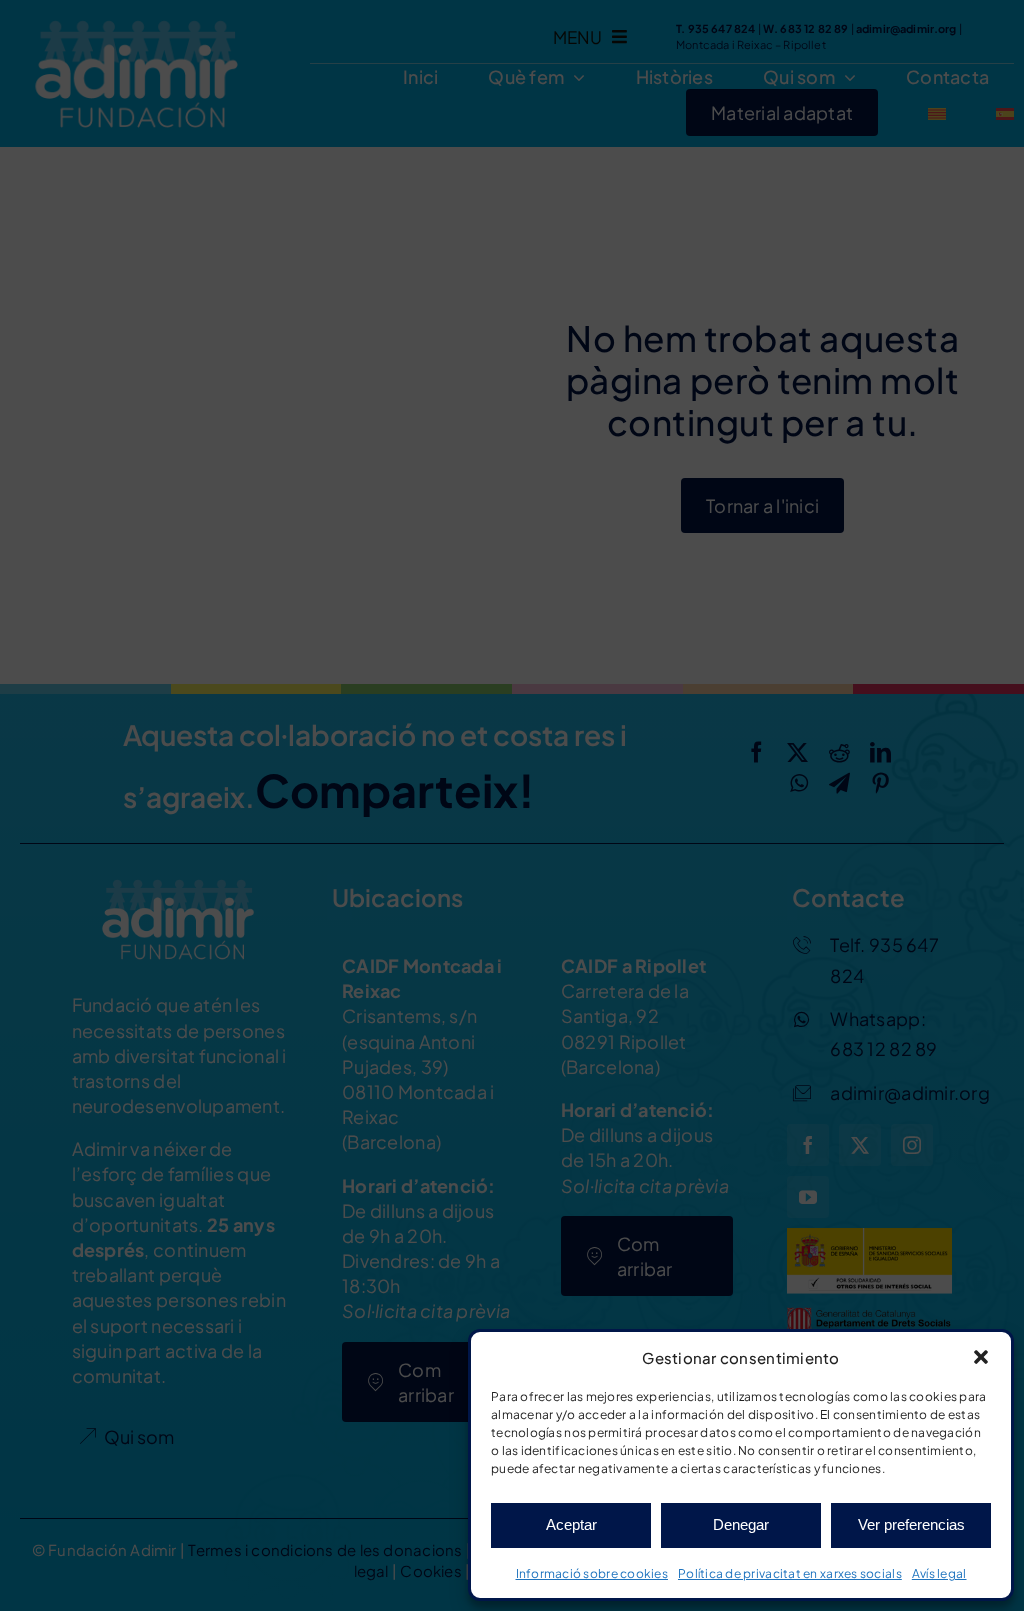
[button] (981, 1357)
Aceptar (571, 1524)
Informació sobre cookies (592, 1573)
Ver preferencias (911, 1524)
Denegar (741, 1524)
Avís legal (939, 1573)
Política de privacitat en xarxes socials (790, 1573)
